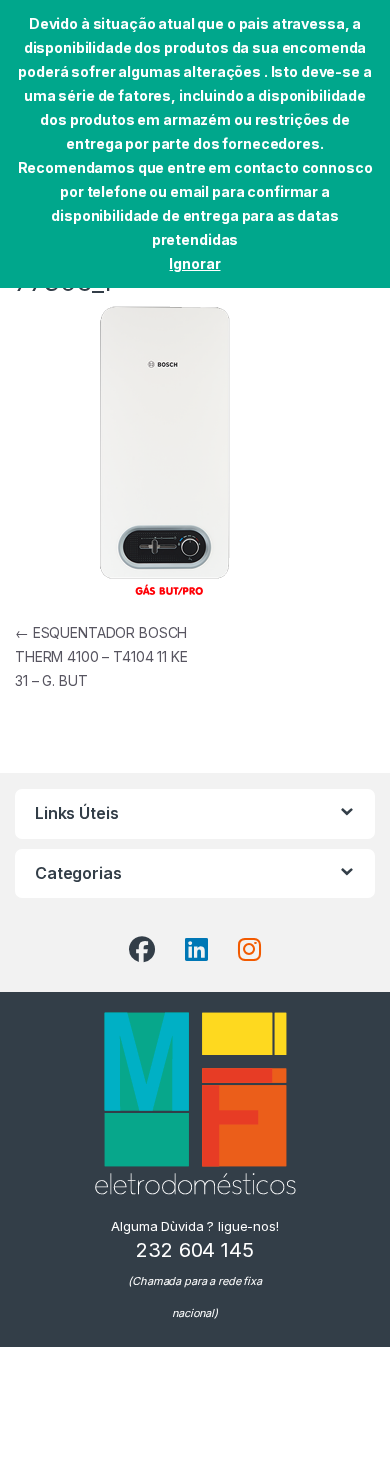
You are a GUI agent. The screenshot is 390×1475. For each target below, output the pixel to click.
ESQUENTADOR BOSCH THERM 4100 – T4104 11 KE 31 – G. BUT (101, 656)
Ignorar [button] (194, 263)
